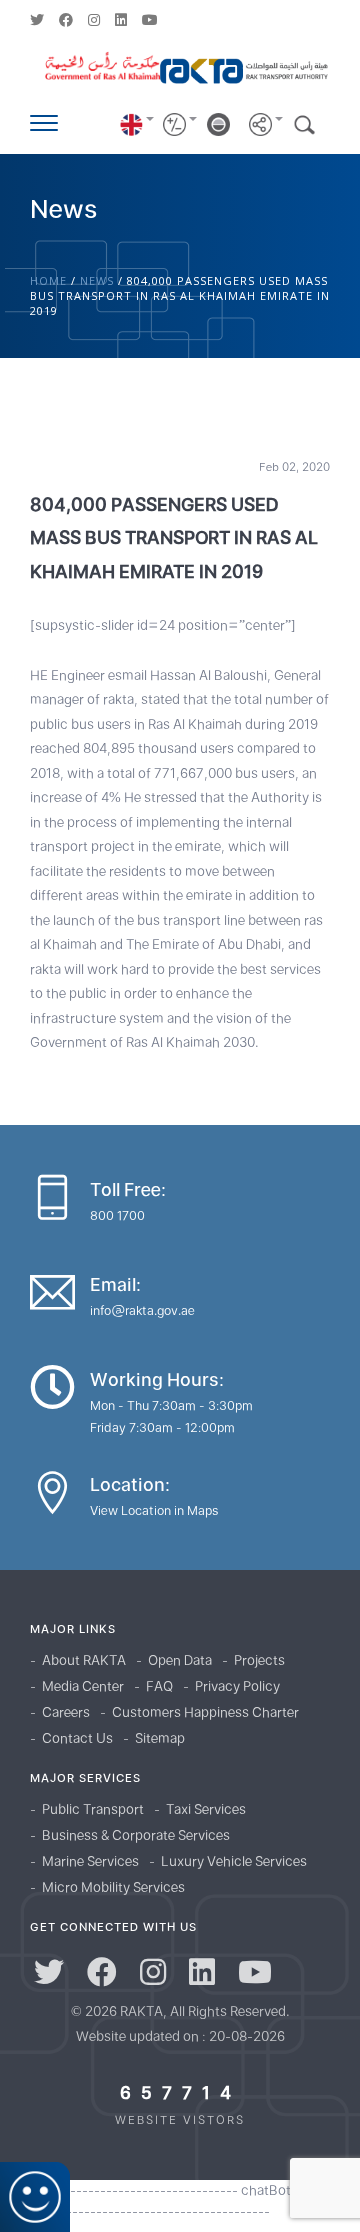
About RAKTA (84, 1660)
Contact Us (77, 1738)
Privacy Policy (237, 1686)
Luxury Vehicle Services (234, 1861)
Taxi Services (206, 1809)
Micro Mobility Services (113, 1887)
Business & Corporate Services (136, 1835)
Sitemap (160, 1738)
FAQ (159, 1686)
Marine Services (90, 1861)
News (97, 280)
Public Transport (93, 1809)
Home (48, 280)
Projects (259, 1660)
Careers (66, 1712)
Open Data (180, 1660)
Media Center (83, 1686)
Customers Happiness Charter (205, 1712)
